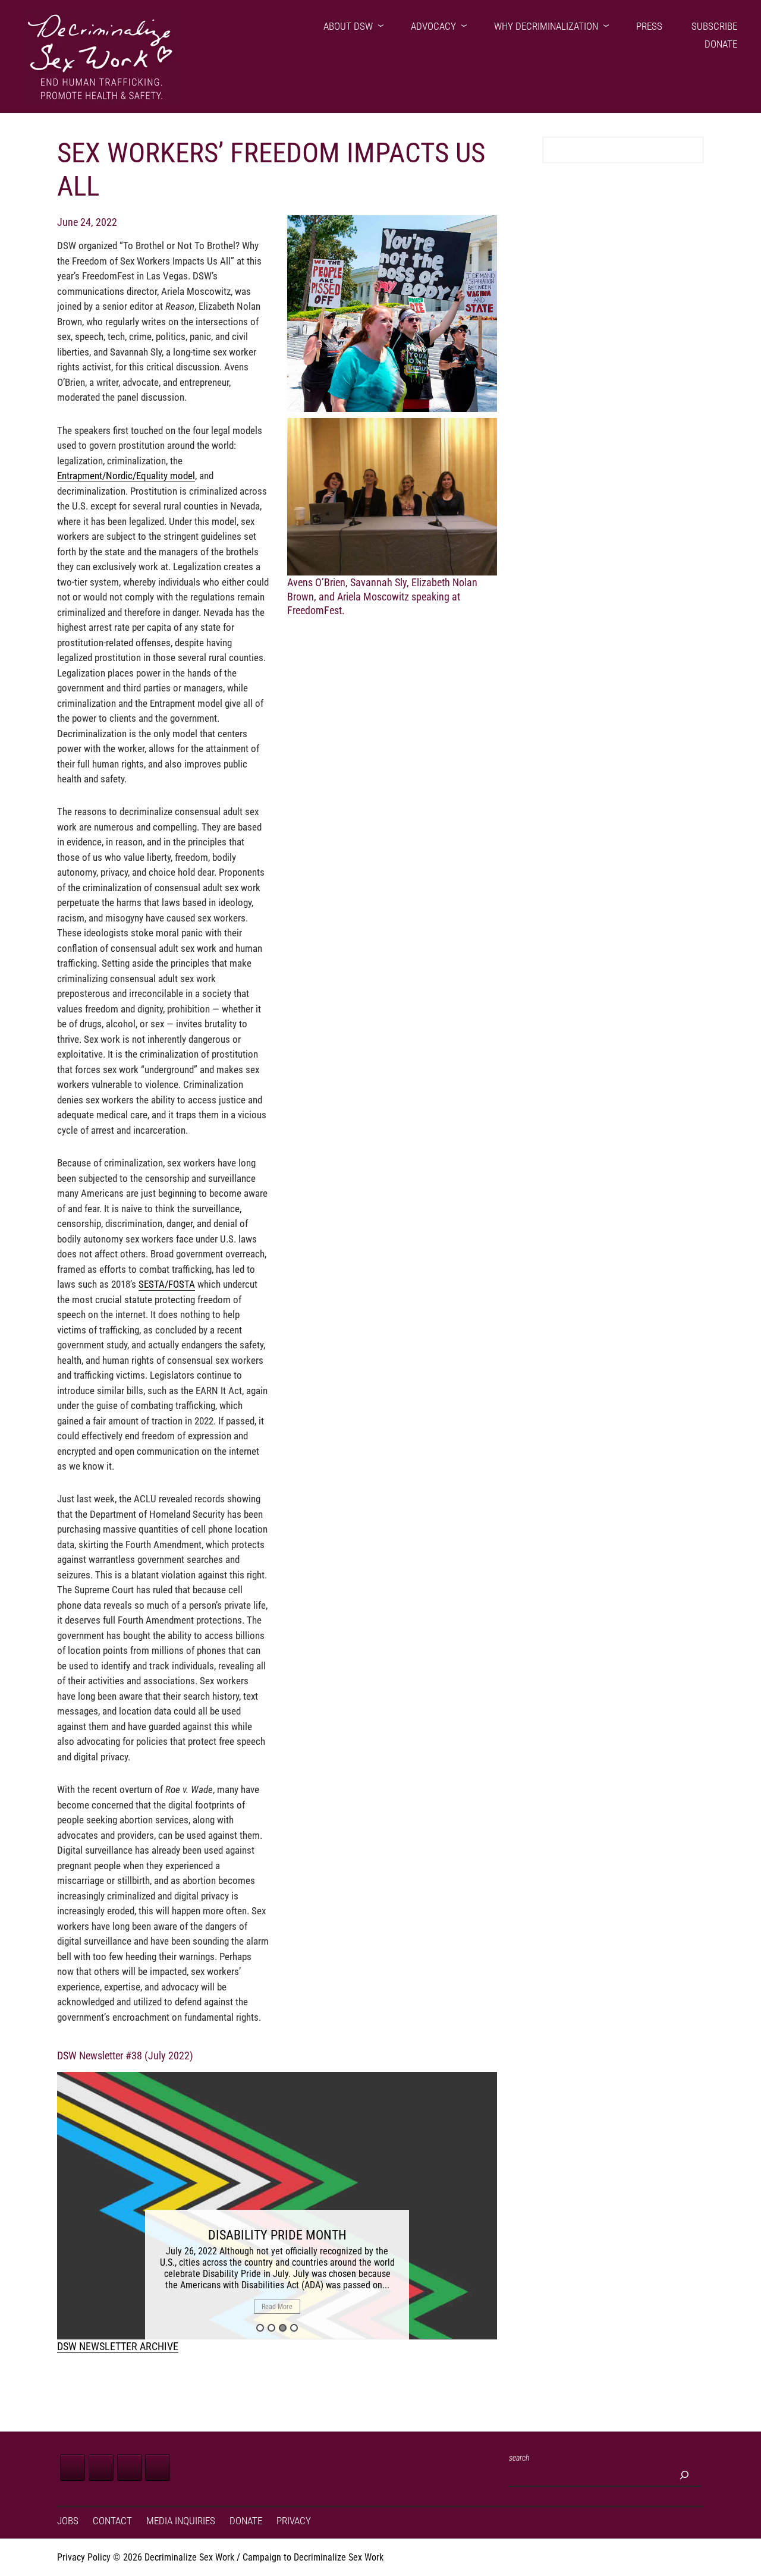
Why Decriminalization (546, 26)
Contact (112, 2521)
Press (649, 26)
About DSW (348, 26)
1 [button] (260, 2328)
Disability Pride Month (277, 2235)
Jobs (68, 2521)
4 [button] (294, 2328)
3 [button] (283, 2328)
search (519, 2458)
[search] (684, 2475)
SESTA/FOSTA (167, 1284)
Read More (277, 2307)
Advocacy (433, 26)
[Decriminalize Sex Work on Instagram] (130, 2468)
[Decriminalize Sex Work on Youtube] (158, 2468)
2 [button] (271, 2328)
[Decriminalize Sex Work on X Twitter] (101, 2468)
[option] (277, 2206)
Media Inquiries (181, 2521)
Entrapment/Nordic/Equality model (126, 476)
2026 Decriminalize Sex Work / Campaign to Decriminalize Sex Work (253, 2557)
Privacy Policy (84, 2557)
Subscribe (714, 26)
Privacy (294, 2521)
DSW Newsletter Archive (118, 2346)
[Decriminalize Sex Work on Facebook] (73, 2468)
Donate (721, 44)
